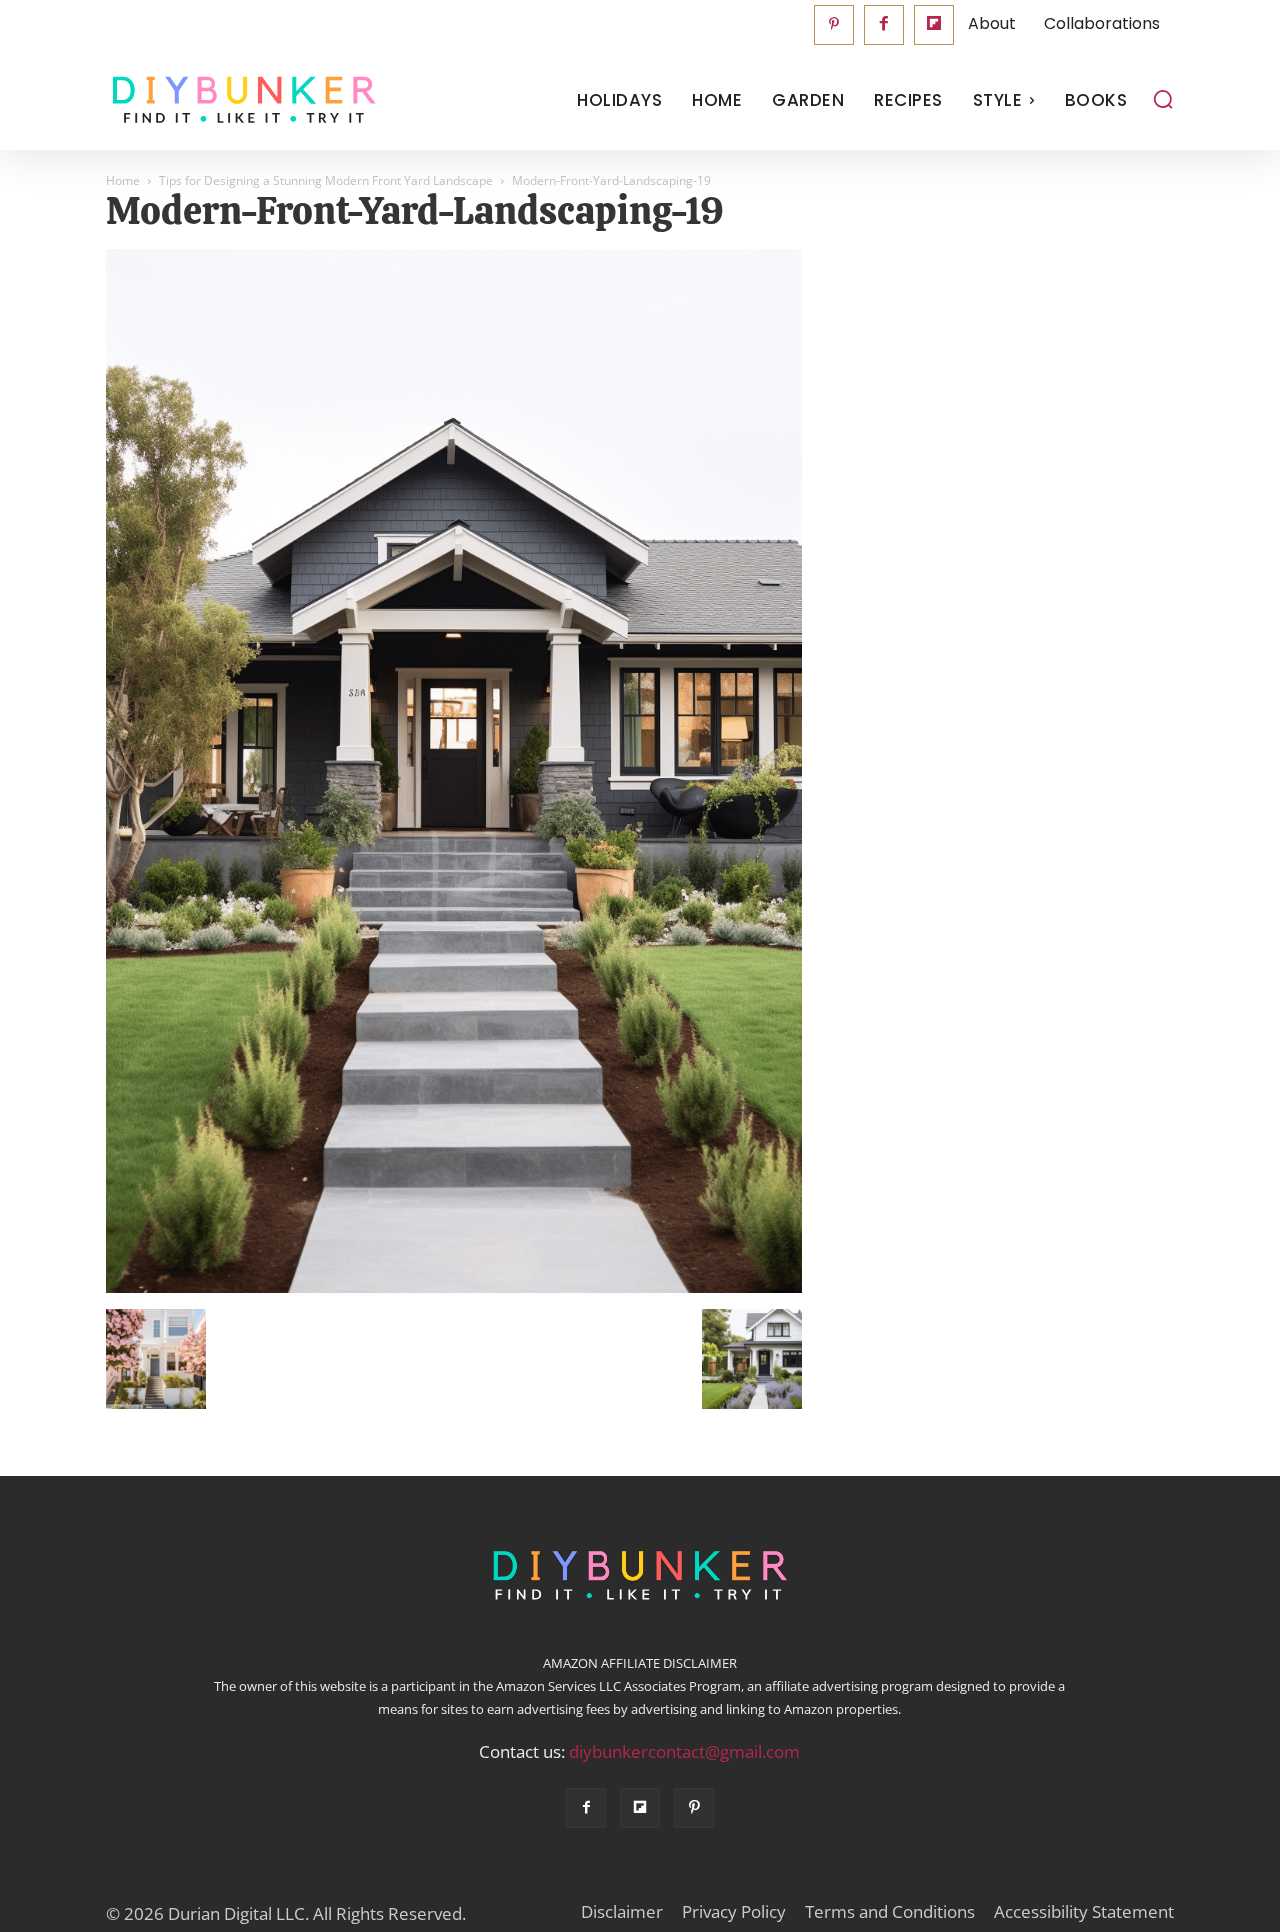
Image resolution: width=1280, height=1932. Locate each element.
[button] (1163, 99)
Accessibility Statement (1084, 1912)
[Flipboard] (934, 25)
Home (123, 180)
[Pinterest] (834, 25)
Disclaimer (622, 1912)
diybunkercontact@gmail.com (684, 1751)
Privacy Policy (734, 1912)
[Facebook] (884, 25)
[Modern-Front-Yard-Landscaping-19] (454, 1288)
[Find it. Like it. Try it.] (239, 100)
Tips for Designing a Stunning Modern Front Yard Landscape (326, 180)
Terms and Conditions (890, 1912)
